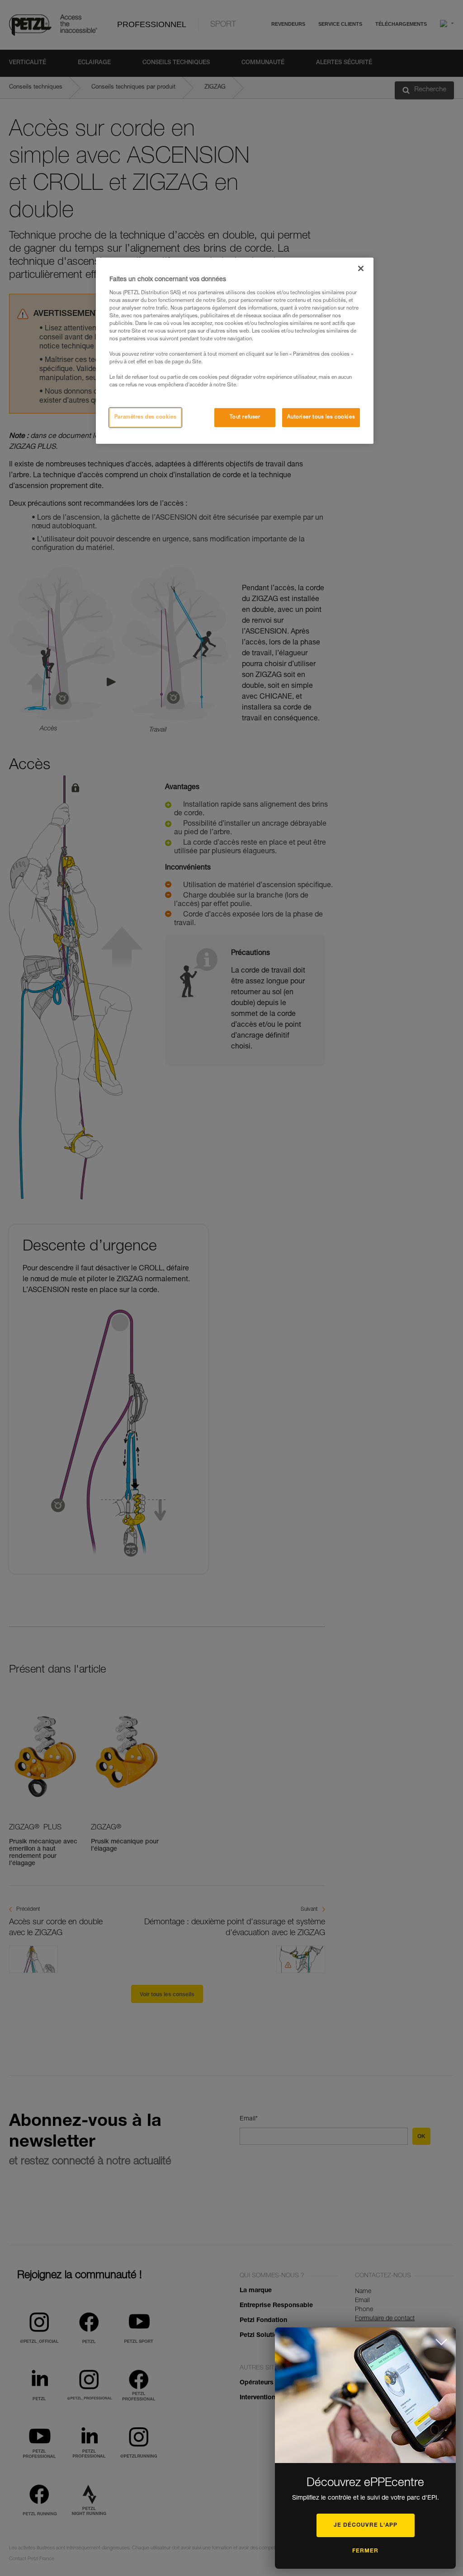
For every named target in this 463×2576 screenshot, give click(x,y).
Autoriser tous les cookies (321, 417)
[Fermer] (361, 268)
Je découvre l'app (366, 2525)
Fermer (365, 2551)
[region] (235, 351)
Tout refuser (245, 417)
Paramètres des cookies (146, 417)
